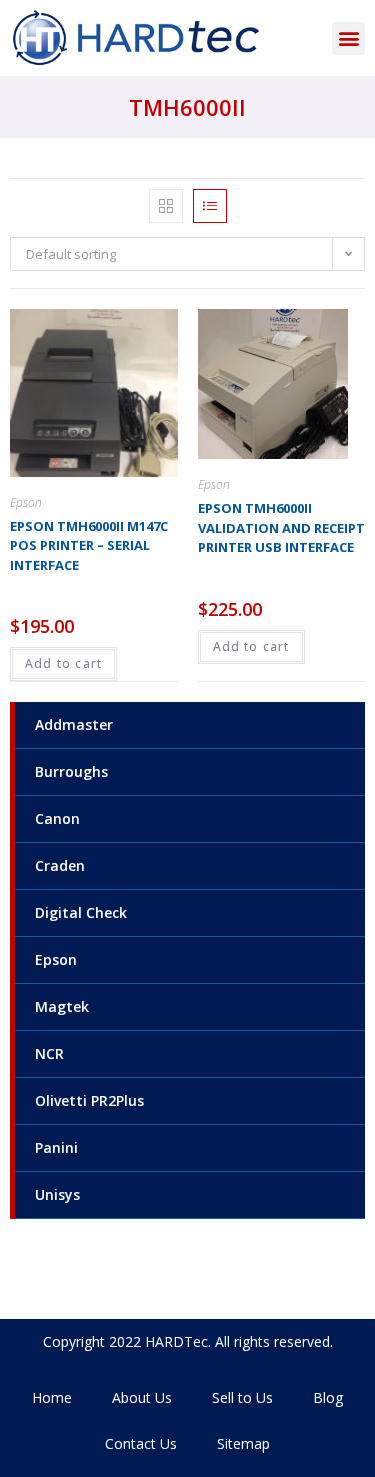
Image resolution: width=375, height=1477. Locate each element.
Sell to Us (242, 1397)
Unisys (57, 1194)
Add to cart (63, 663)
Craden (60, 865)
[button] (348, 38)
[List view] (210, 206)
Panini (56, 1147)
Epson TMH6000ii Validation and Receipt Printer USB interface (281, 527)
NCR (49, 1053)
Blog (328, 1397)
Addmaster (74, 724)
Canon (57, 818)
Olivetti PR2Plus (89, 1100)
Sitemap (243, 1443)
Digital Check (81, 912)
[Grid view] (166, 206)
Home (52, 1397)
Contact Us (141, 1443)
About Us (142, 1397)
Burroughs (71, 771)
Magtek (62, 1006)
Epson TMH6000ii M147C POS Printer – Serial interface (89, 545)
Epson (56, 959)
